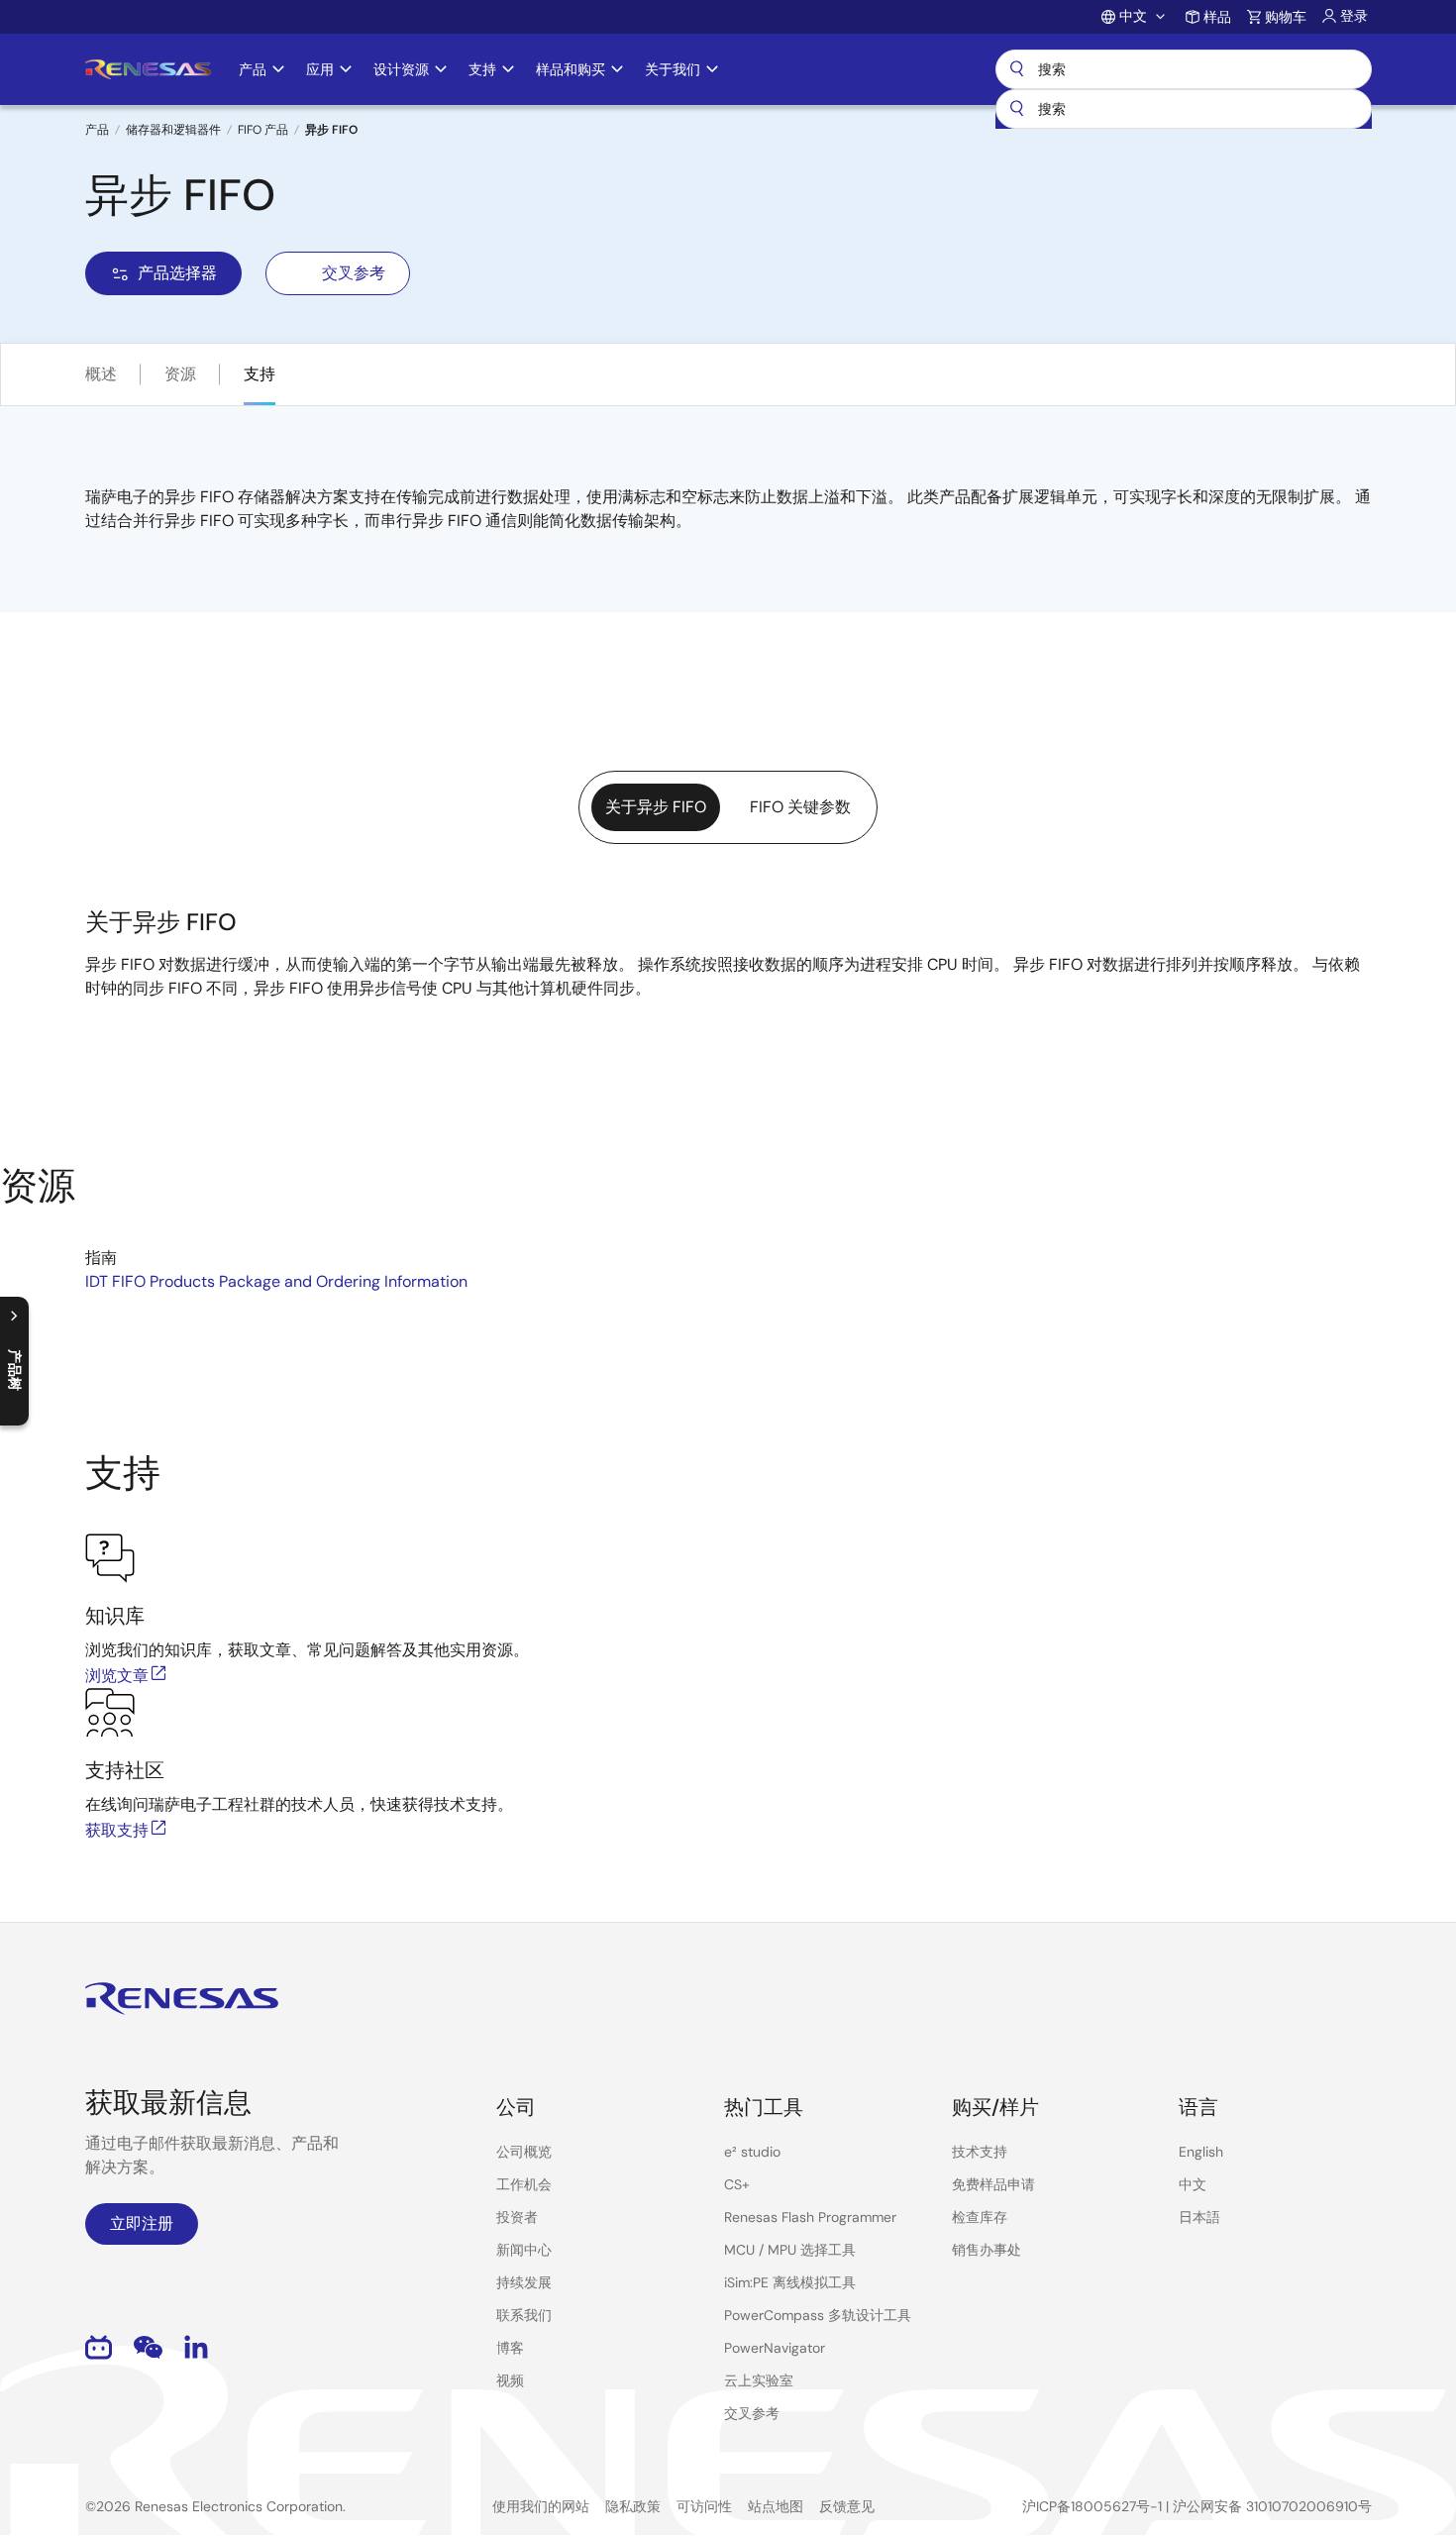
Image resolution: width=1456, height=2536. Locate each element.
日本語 (1199, 2217)
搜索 (1184, 69)
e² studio (752, 2152)
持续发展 (524, 2282)
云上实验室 (759, 2380)
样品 (1217, 17)
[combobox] (1184, 109)
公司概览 (524, 2152)
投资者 (517, 2217)
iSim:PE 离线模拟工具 (790, 2282)
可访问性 (704, 2506)
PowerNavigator (775, 2348)
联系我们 (524, 2315)
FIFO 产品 (263, 130)
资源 (180, 374)
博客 (510, 2348)
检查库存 (980, 2217)
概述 (101, 374)
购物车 (1286, 17)
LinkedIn (196, 2347)
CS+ (737, 2184)
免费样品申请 (993, 2184)
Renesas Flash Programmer (810, 2217)
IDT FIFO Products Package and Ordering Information (276, 1281)
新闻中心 (524, 2250)
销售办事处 (987, 2250)
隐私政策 (633, 2506)
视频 (510, 2380)
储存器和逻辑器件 (173, 130)
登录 (1354, 16)
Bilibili (99, 2347)
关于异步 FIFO (656, 807)
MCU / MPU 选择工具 (790, 2250)
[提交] (1017, 109)
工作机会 (524, 2184)
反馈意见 (847, 2506)
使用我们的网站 (541, 2506)
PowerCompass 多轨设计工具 (818, 2315)
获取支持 (117, 1830)
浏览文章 (117, 1676)
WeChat (148, 2347)
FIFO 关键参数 (800, 807)
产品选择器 (177, 273)
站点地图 (776, 2506)
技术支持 (980, 2152)
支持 (260, 374)
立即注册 (142, 2223)
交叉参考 (354, 273)
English (1201, 2152)
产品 (97, 130)
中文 (1193, 2184)
